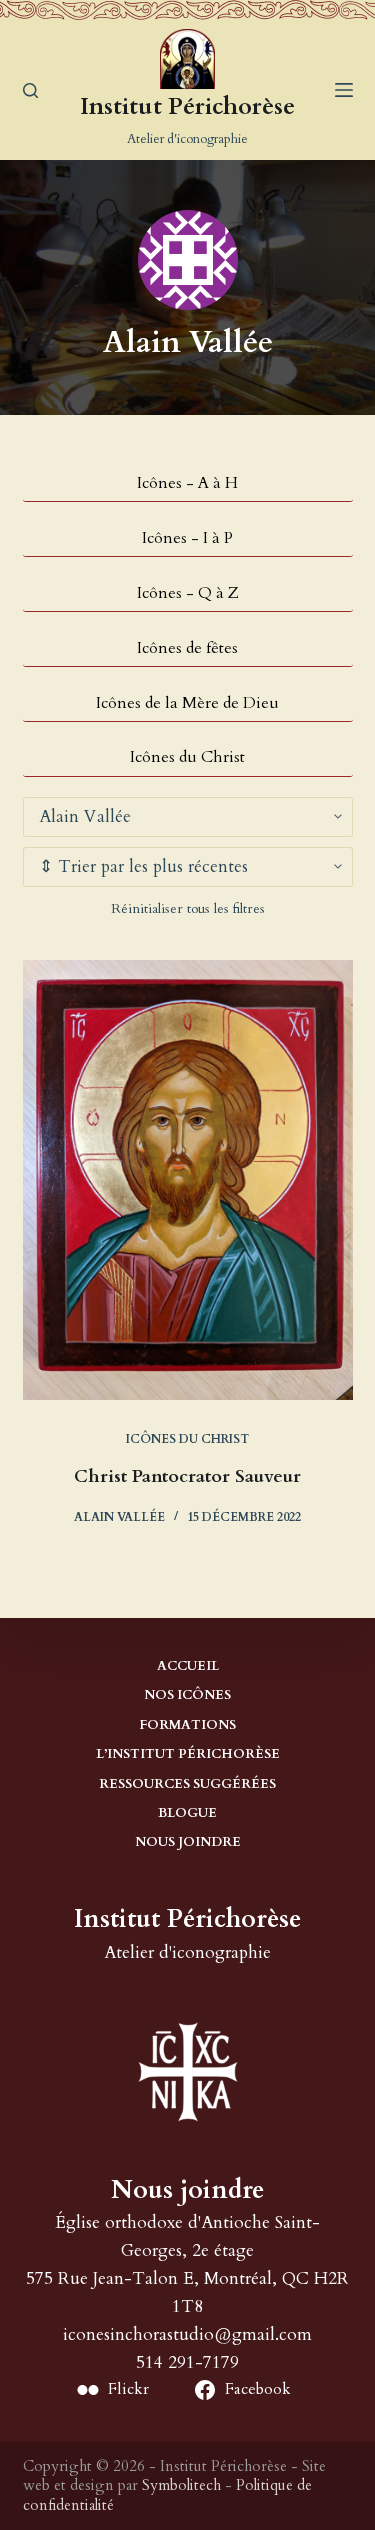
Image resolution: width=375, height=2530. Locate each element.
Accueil (188, 1666)
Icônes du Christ (187, 1439)
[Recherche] (30, 90)
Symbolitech (181, 2485)
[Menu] (344, 90)
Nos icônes (187, 1695)
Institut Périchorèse (187, 106)
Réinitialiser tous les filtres (188, 908)
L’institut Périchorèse (188, 1754)
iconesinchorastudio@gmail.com (187, 2334)
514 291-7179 (187, 2362)
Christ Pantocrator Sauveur (187, 1476)
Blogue (187, 1813)
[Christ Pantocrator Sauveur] (188, 1180)
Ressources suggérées (187, 1784)
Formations (187, 1725)
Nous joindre (188, 1842)
